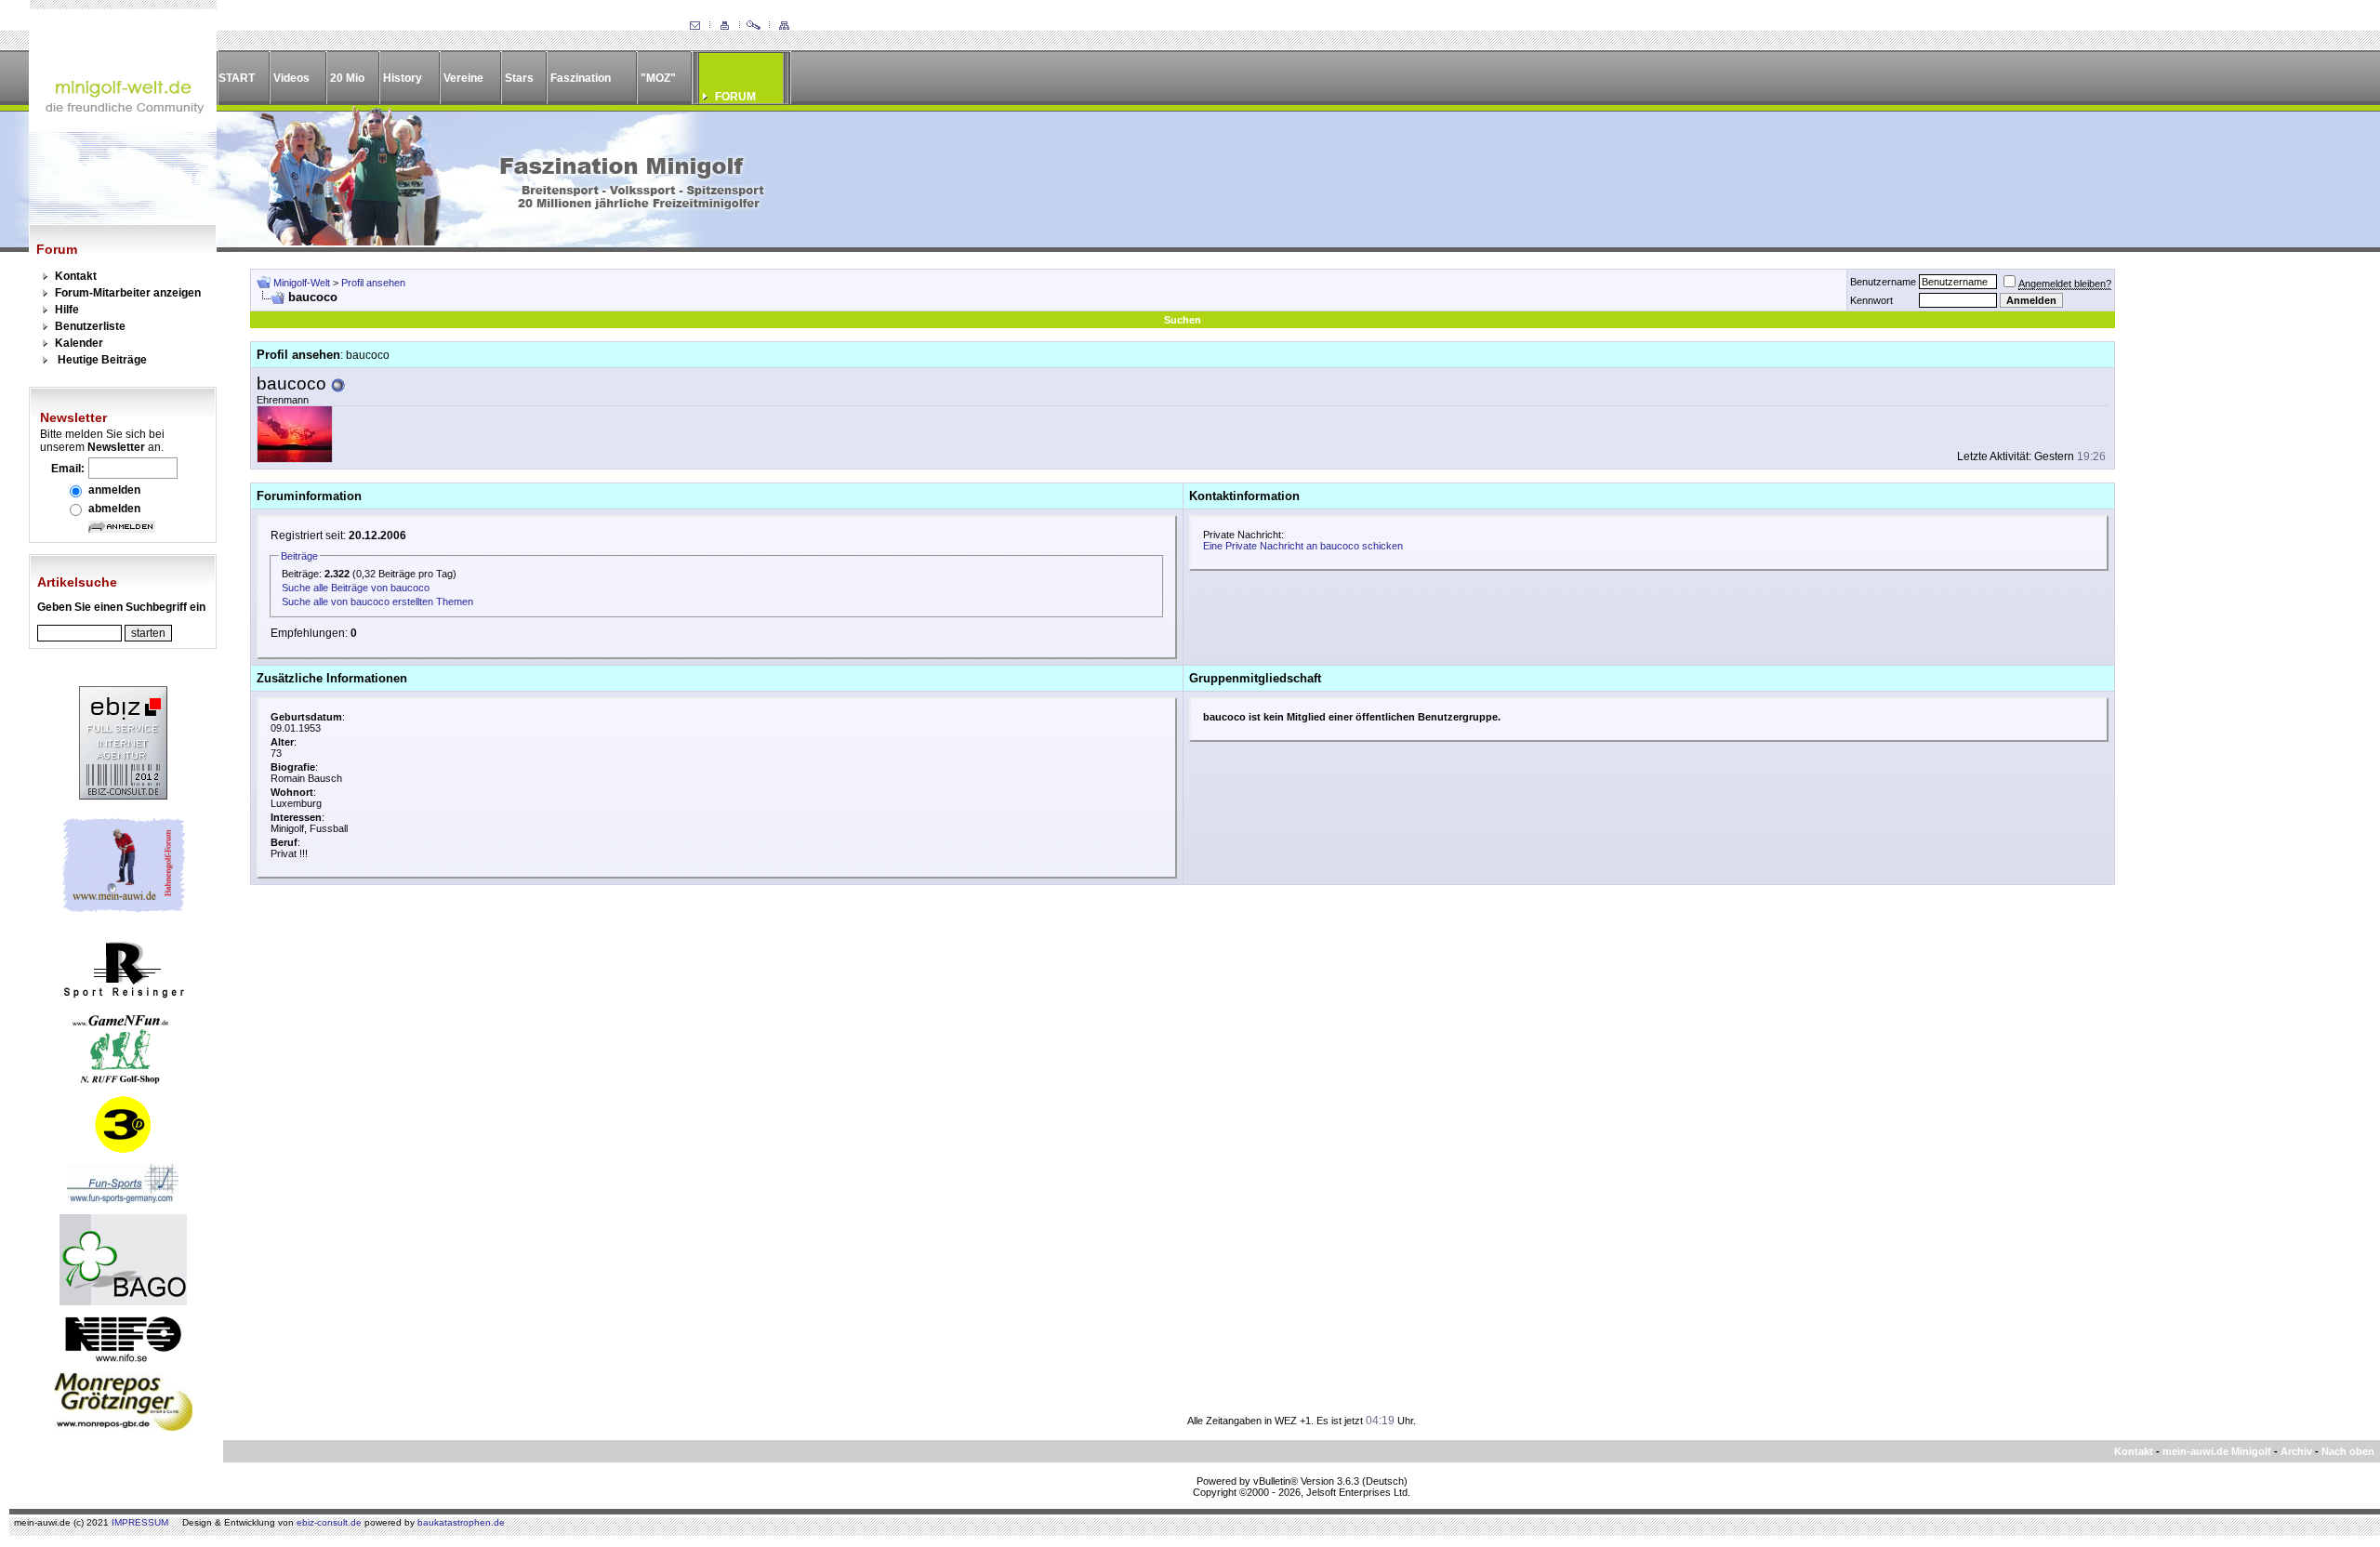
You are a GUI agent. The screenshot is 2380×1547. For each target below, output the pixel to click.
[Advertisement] (2237, 548)
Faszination (581, 78)
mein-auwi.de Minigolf (2217, 1451)
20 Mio (347, 78)
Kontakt (76, 276)
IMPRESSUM (140, 1522)
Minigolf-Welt (302, 283)
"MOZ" (658, 78)
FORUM (735, 97)
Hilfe (67, 310)
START (237, 78)
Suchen (1183, 320)
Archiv (2296, 1451)
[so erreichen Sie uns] (694, 26)
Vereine (463, 78)
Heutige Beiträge (102, 360)
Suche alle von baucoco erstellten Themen (377, 602)
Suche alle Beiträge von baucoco (356, 588)
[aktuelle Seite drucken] (724, 26)
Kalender (79, 343)
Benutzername (1883, 282)
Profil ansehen (373, 283)
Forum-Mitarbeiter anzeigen (128, 293)
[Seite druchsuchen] (754, 26)
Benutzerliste (90, 326)
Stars (519, 78)
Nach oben (2348, 1451)
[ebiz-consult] (123, 796)
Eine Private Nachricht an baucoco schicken (1303, 546)
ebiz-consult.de (329, 1522)
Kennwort (1871, 300)
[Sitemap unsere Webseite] (784, 26)
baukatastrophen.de (461, 1522)
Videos (291, 78)
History (403, 78)
